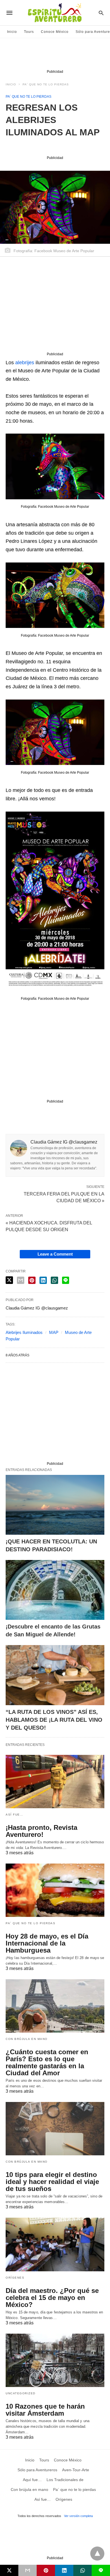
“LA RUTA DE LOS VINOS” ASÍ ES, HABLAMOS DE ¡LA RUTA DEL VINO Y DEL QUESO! (54, 1720)
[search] (101, 13)
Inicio (12, 32)
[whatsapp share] (54, 1280)
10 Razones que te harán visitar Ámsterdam (45, 2410)
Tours (29, 32)
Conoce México (55, 32)
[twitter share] (9, 1280)
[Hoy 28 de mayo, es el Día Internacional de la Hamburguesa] (55, 1890)
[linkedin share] (43, 1280)
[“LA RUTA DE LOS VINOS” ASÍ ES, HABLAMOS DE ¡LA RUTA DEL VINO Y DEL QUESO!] (55, 1675)
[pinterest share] (32, 1280)
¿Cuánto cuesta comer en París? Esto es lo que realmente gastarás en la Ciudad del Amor (47, 2062)
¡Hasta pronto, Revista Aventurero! (41, 1831)
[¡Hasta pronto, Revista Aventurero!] (55, 1782)
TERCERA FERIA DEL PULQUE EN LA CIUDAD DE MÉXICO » (64, 1197)
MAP (54, 1332)
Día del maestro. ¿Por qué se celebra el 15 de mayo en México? (52, 2298)
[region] (55, 55)
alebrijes (25, 363)
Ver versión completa (78, 2516)
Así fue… (14, 1815)
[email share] (21, 1280)
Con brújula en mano (27, 2039)
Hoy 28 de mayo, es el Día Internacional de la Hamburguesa (47, 1943)
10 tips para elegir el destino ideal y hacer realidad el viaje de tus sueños (52, 2182)
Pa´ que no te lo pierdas (46, 84)
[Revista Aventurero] (55, 13)
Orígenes (15, 2278)
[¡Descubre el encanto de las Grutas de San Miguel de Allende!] (55, 1590)
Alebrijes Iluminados (24, 1332)
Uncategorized (21, 2393)
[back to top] (97, 2554)
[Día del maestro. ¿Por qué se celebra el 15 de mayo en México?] (55, 2244)
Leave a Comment (55, 1254)
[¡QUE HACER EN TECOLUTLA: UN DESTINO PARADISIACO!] (55, 1505)
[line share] (66, 1280)
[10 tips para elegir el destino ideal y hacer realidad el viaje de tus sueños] (55, 2129)
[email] (27, 2570)
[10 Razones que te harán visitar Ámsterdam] (55, 2360)
